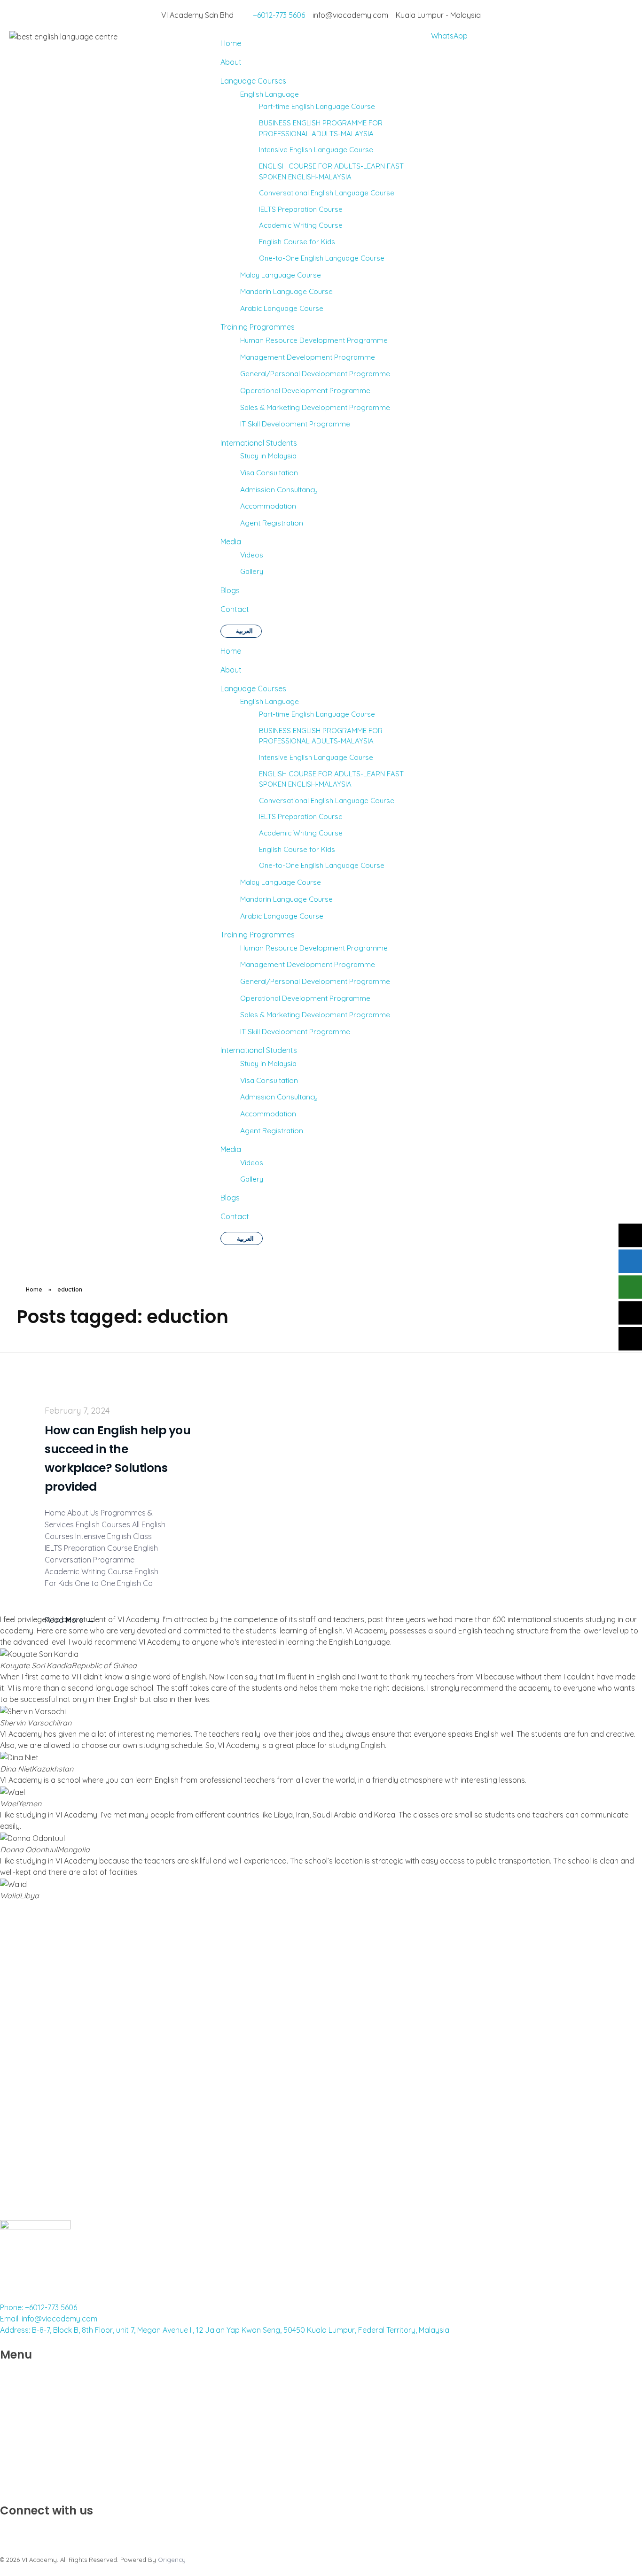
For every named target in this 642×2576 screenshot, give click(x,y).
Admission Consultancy (279, 1097)
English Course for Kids (297, 849)
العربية (245, 1238)
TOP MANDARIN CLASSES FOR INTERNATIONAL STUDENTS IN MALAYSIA (94, 2154)
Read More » (21, 2203)
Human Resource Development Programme (314, 948)
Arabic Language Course (282, 916)
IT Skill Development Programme (295, 1031)
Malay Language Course (281, 882)
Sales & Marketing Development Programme (315, 1014)
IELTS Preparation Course (301, 816)
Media (231, 1149)
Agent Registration (272, 1130)
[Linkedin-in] (35, 2530)
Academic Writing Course (301, 833)
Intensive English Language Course (316, 757)
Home (231, 651)
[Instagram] (12, 2530)
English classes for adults (514, 2105)
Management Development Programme (308, 964)
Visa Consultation (269, 1080)
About (231, 670)
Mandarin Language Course (286, 899)
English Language (270, 701)
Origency (172, 2560)
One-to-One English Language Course (322, 865)
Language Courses (253, 688)
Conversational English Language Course (327, 801)
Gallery (252, 1179)
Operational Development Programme (305, 998)
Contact (235, 1216)
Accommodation (268, 1114)
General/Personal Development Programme (315, 981)
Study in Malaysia (268, 1063)
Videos (252, 1162)
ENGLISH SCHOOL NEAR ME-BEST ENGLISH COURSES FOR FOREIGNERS (318, 2154)
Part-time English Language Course (317, 714)
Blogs (230, 1198)
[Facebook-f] (59, 2530)
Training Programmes (258, 935)
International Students (259, 1050)
